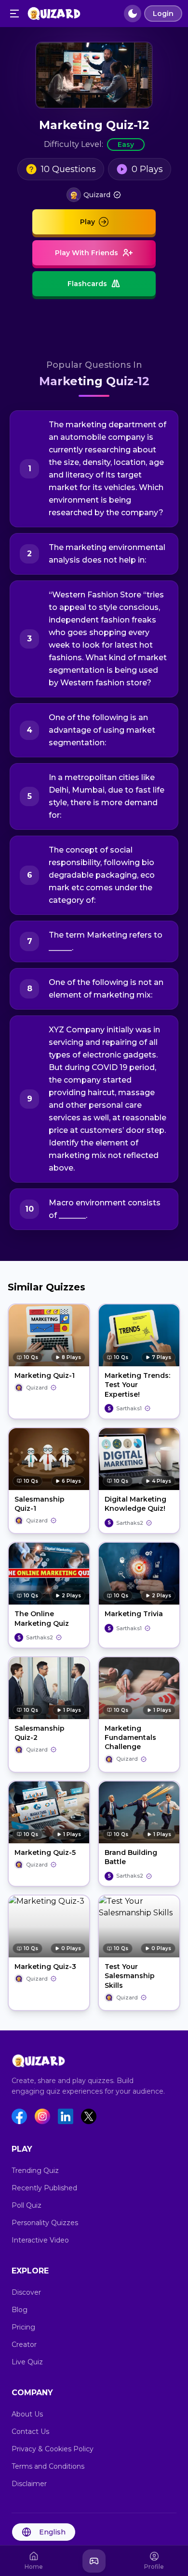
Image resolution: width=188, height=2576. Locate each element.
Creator (24, 2344)
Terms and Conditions (48, 2466)
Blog (20, 2310)
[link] (94, 195)
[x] (89, 2116)
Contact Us (30, 2431)
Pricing (23, 2327)
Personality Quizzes (45, 2223)
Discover (26, 2292)
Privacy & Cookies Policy (53, 2449)
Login (163, 14)
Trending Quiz (35, 2171)
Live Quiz (27, 2362)
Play (87, 222)
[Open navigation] (14, 14)
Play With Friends (87, 253)
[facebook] (19, 2116)
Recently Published (44, 2188)
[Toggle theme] (133, 14)
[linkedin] (66, 2116)
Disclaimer (29, 2484)
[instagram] (42, 2116)
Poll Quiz (27, 2205)
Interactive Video (40, 2240)
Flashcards (87, 284)
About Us (27, 2414)
